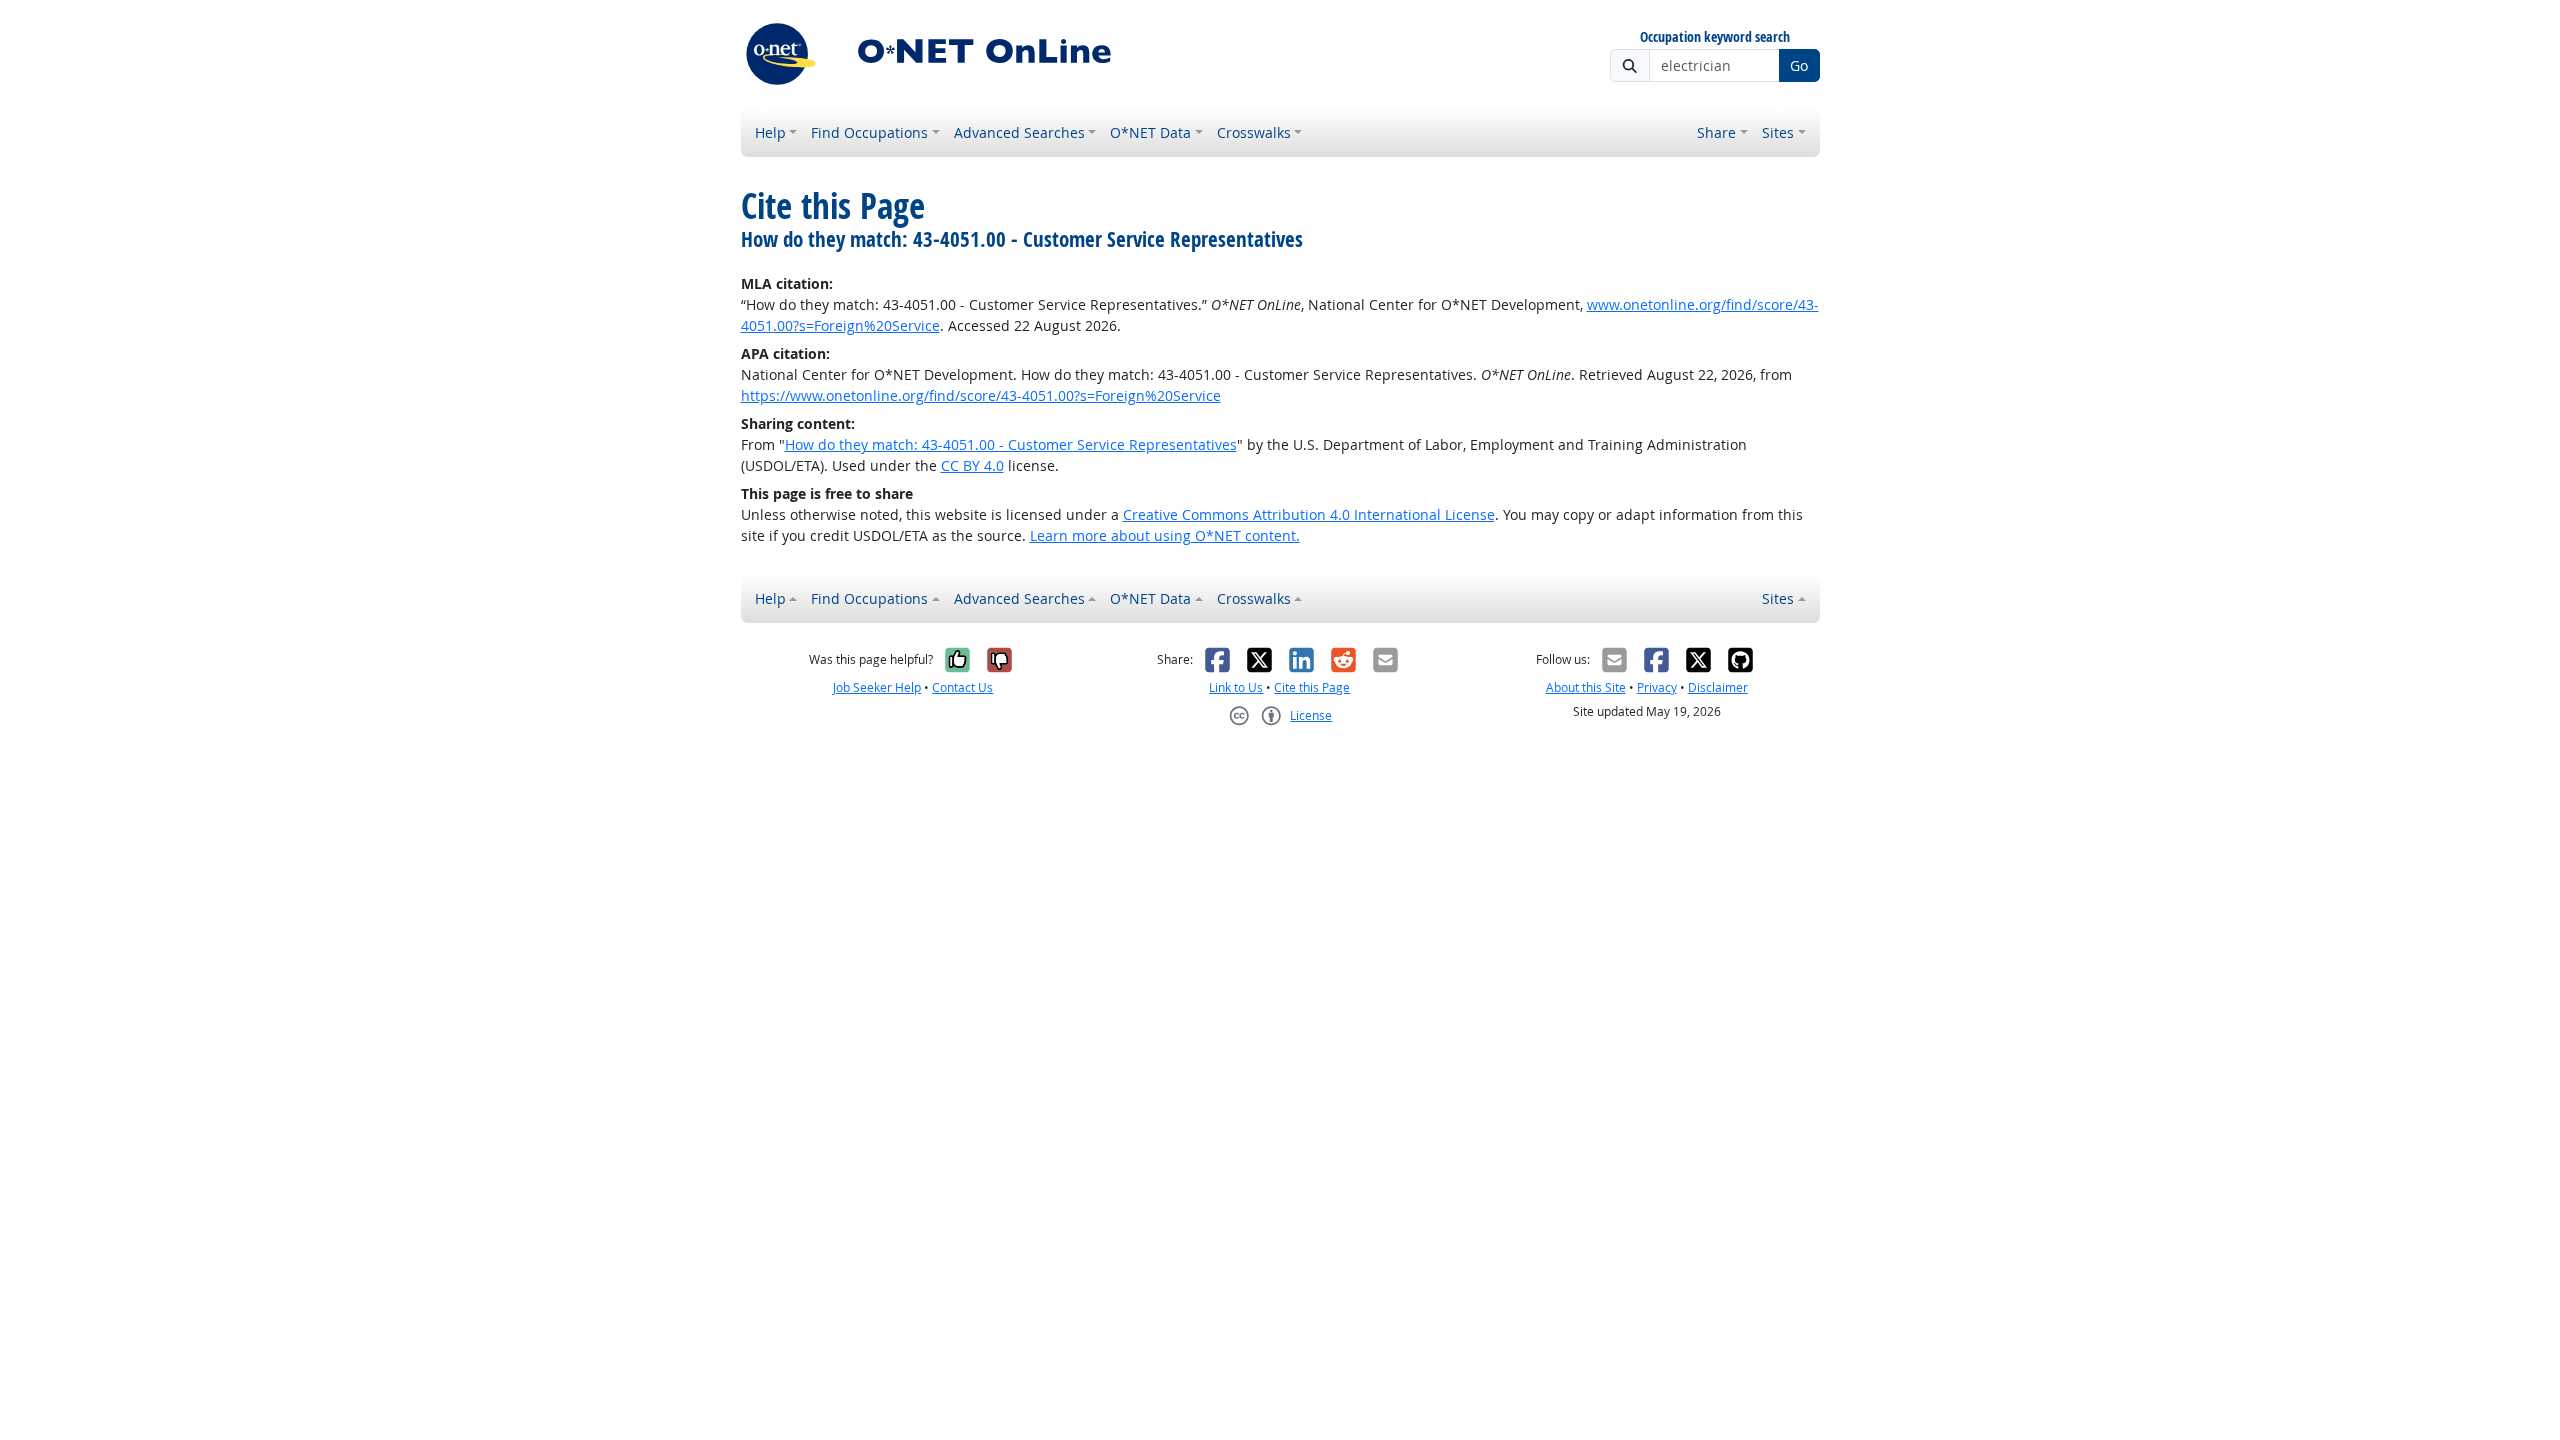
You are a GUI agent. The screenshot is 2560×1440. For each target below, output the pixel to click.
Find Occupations (869, 132)
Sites (1778, 132)
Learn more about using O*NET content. (1165, 535)
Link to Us (1236, 687)
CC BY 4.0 (972, 465)
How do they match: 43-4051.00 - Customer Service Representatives (1011, 444)
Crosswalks (1254, 132)
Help (770, 132)
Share (1716, 132)
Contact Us (962, 687)
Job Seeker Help (877, 687)
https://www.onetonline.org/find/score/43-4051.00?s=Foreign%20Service (981, 395)
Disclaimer (1718, 687)
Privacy (1657, 687)
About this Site (1586, 687)
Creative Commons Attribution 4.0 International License (1309, 514)
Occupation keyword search (1715, 37)
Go (1799, 65)
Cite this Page (1312, 687)
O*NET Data (1150, 132)
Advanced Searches (1019, 132)
